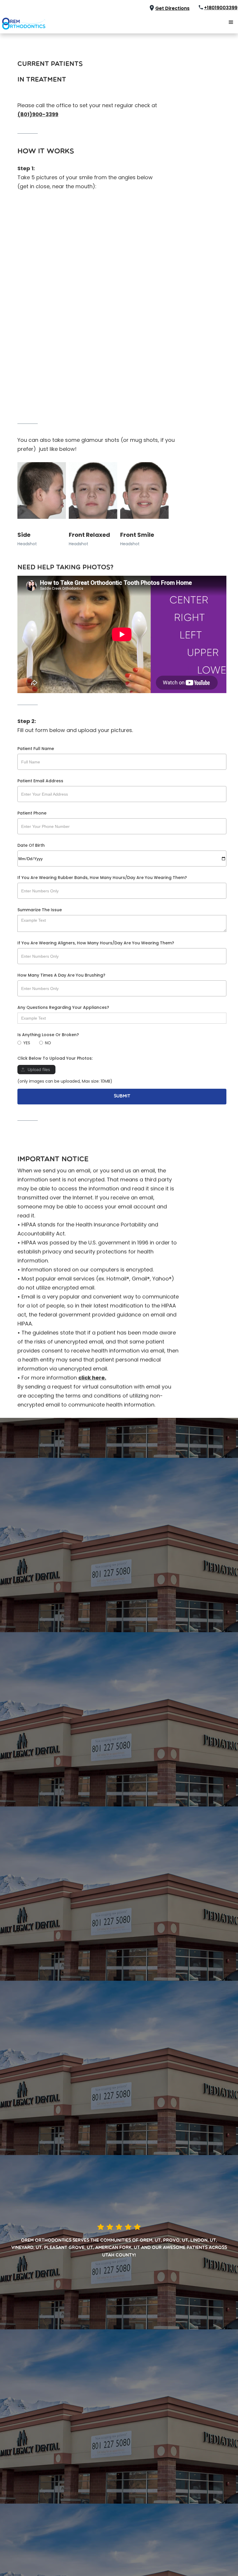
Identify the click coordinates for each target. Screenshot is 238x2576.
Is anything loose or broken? (48, 1035)
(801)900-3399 (38, 114)
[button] (231, 22)
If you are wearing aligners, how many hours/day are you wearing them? (96, 943)
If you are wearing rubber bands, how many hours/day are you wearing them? (102, 878)
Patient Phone (32, 813)
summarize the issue (40, 910)
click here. (92, 1378)
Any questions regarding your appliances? (63, 1007)
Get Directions (172, 8)
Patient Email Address (40, 781)
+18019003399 (221, 8)
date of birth (31, 845)
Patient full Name (36, 749)
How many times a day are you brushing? (61, 975)
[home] (23, 22)
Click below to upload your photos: (55, 1058)
